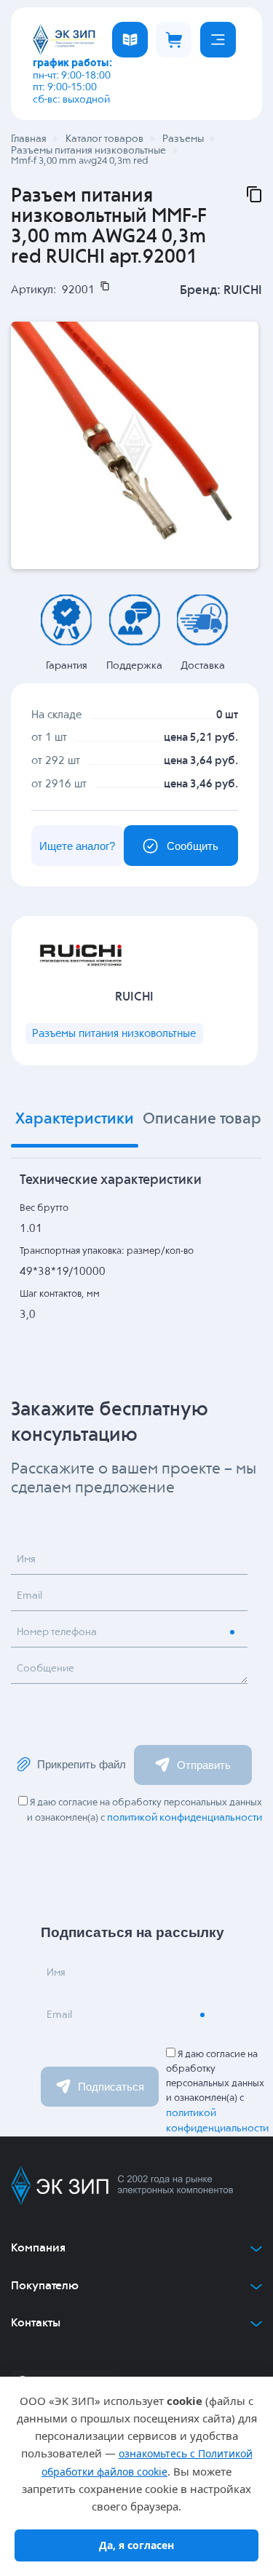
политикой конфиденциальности (185, 1818)
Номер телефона (57, 1632)
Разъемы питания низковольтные (114, 1034)
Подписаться (111, 2087)
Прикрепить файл (82, 1764)
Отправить (204, 1765)
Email (29, 1596)
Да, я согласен (136, 2545)
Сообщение (45, 1669)
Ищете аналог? (77, 846)
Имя (26, 1559)
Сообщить (193, 846)
